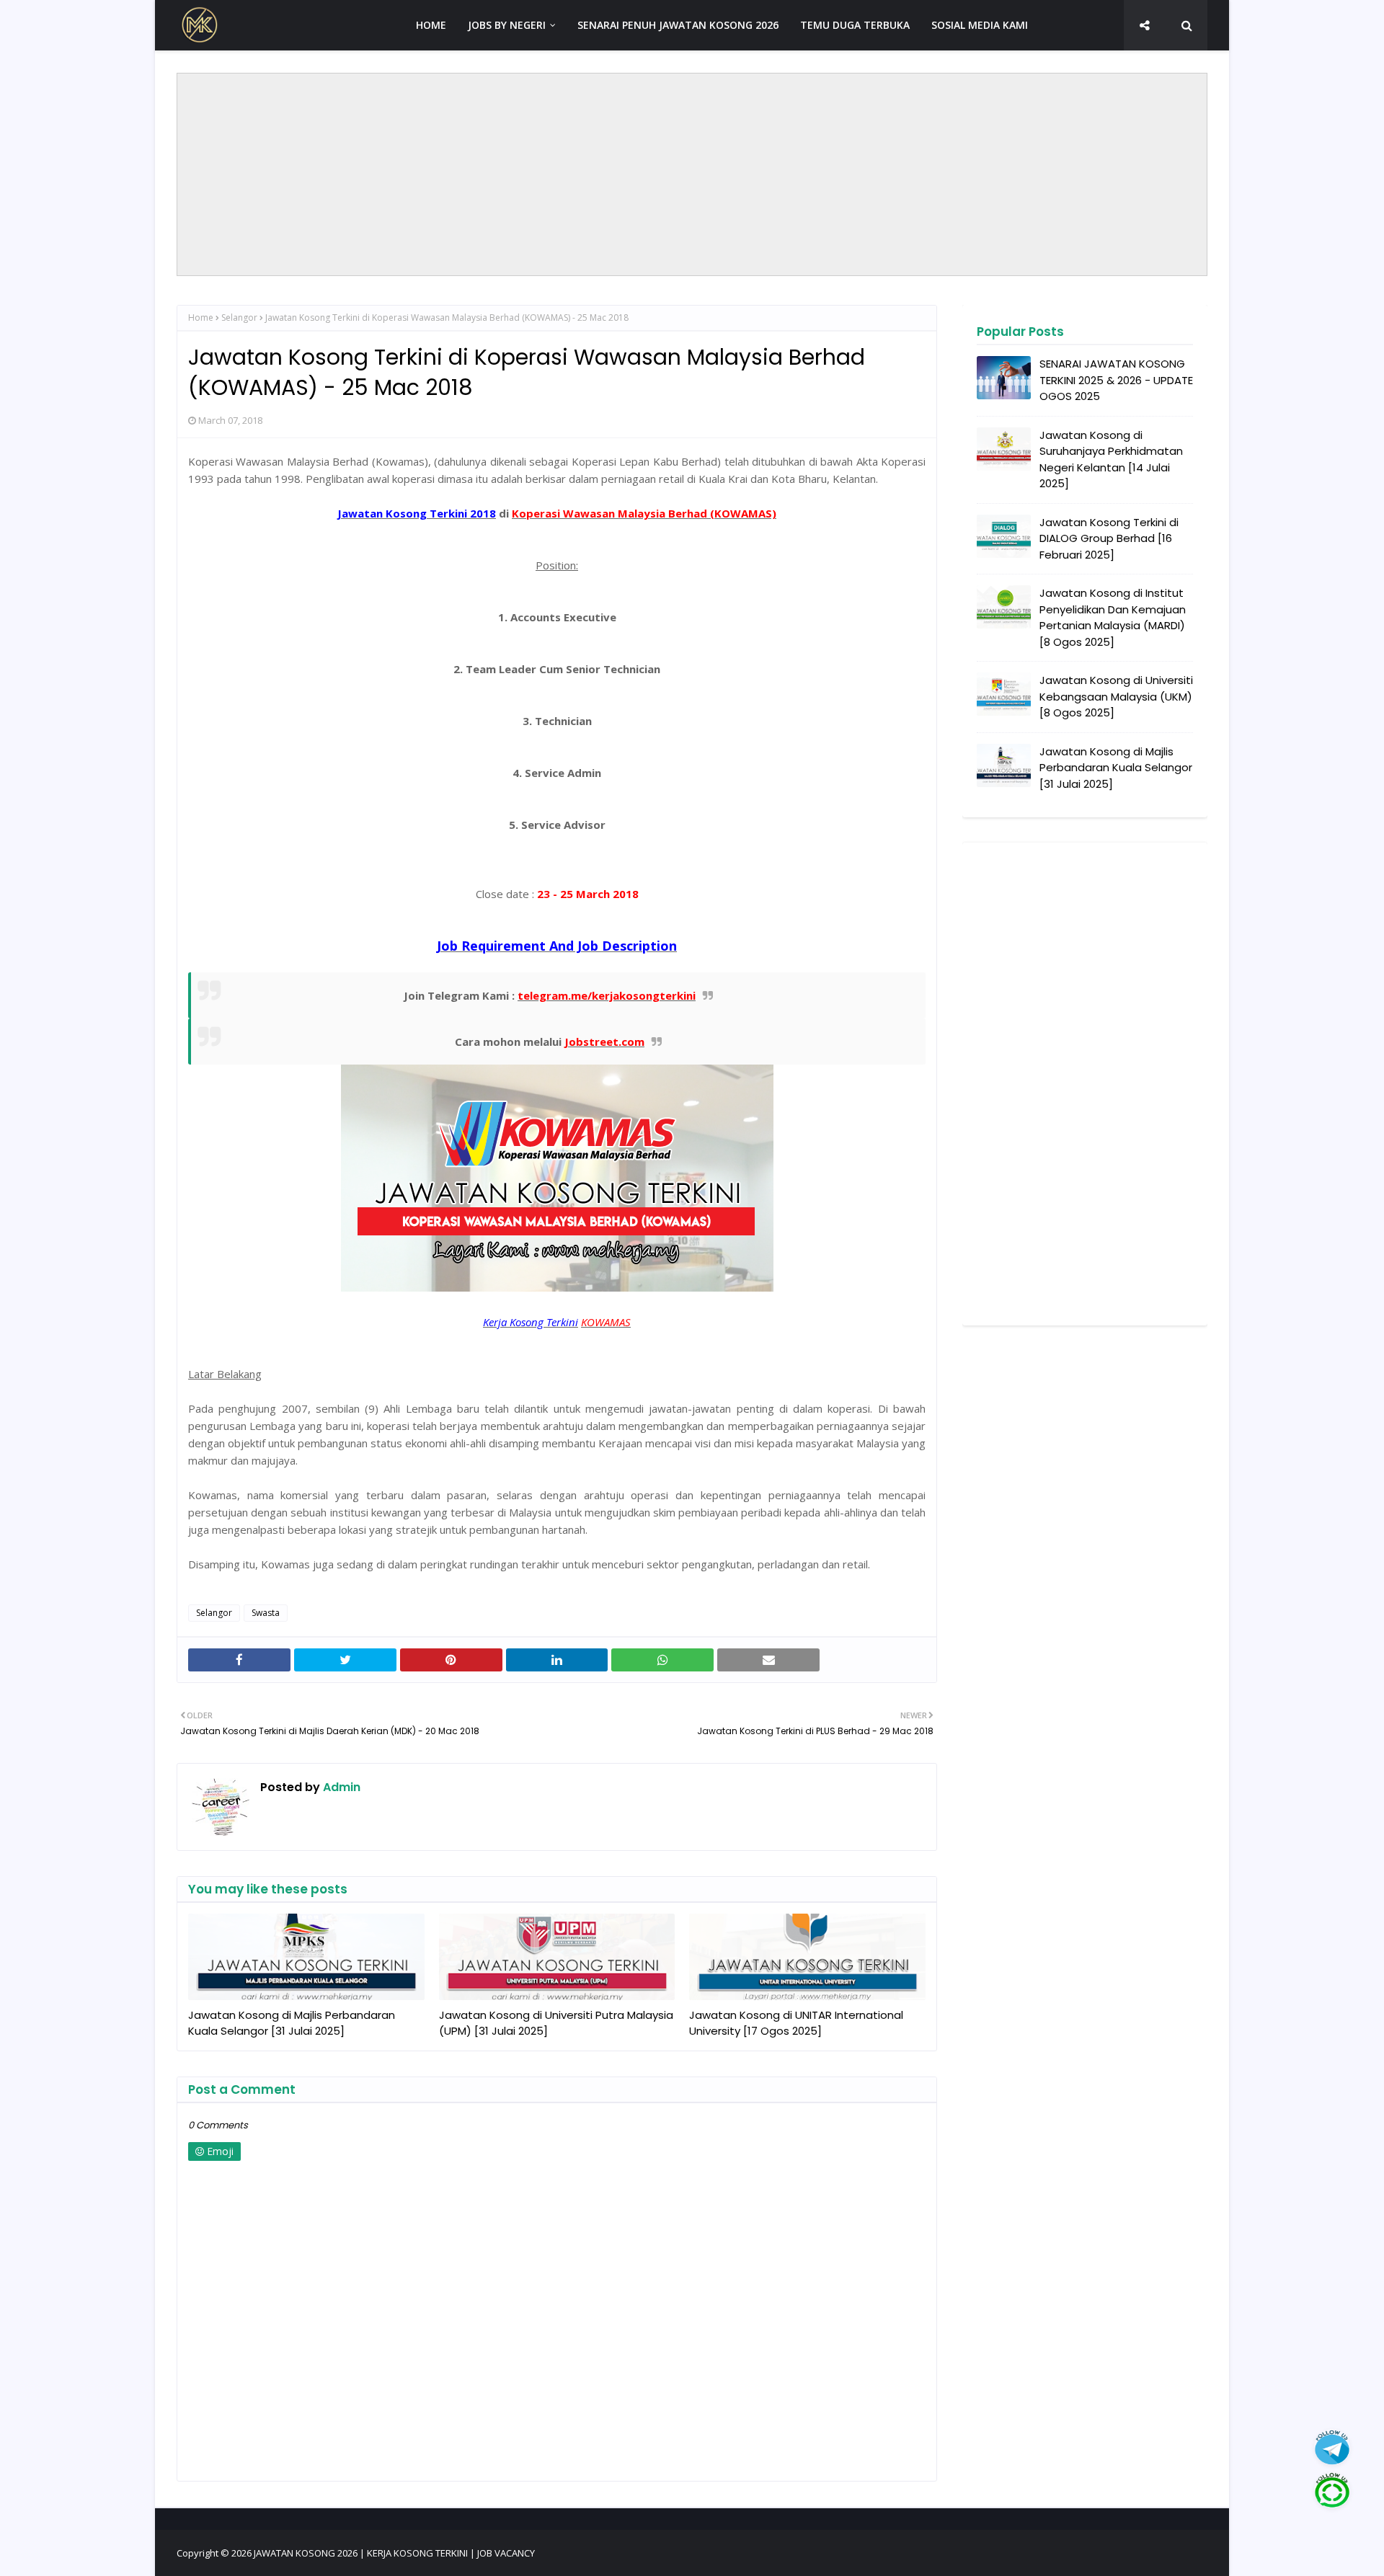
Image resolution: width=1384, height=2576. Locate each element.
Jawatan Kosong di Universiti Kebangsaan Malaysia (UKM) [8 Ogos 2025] (1116, 696)
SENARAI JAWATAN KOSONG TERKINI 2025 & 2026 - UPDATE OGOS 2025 (1116, 380)
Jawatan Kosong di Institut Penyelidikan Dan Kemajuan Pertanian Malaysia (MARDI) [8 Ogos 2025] (1113, 617)
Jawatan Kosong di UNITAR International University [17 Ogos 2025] (796, 2023)
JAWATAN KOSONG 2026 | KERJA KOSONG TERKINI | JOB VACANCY (394, 2553)
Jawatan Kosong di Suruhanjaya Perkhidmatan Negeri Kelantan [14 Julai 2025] (1111, 459)
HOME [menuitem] (431, 25)
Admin (340, 1787)
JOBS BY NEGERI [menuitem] (507, 25)
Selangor (239, 317)
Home (201, 317)
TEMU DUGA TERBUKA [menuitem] (855, 25)
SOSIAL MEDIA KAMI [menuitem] (980, 25)
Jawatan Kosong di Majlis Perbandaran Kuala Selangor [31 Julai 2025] (292, 2023)
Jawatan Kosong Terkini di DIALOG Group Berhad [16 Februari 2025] (1109, 538)
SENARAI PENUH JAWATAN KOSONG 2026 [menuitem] (678, 25)
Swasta (266, 1613)
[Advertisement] (692, 174)
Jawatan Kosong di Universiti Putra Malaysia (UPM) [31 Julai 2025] (556, 2023)
